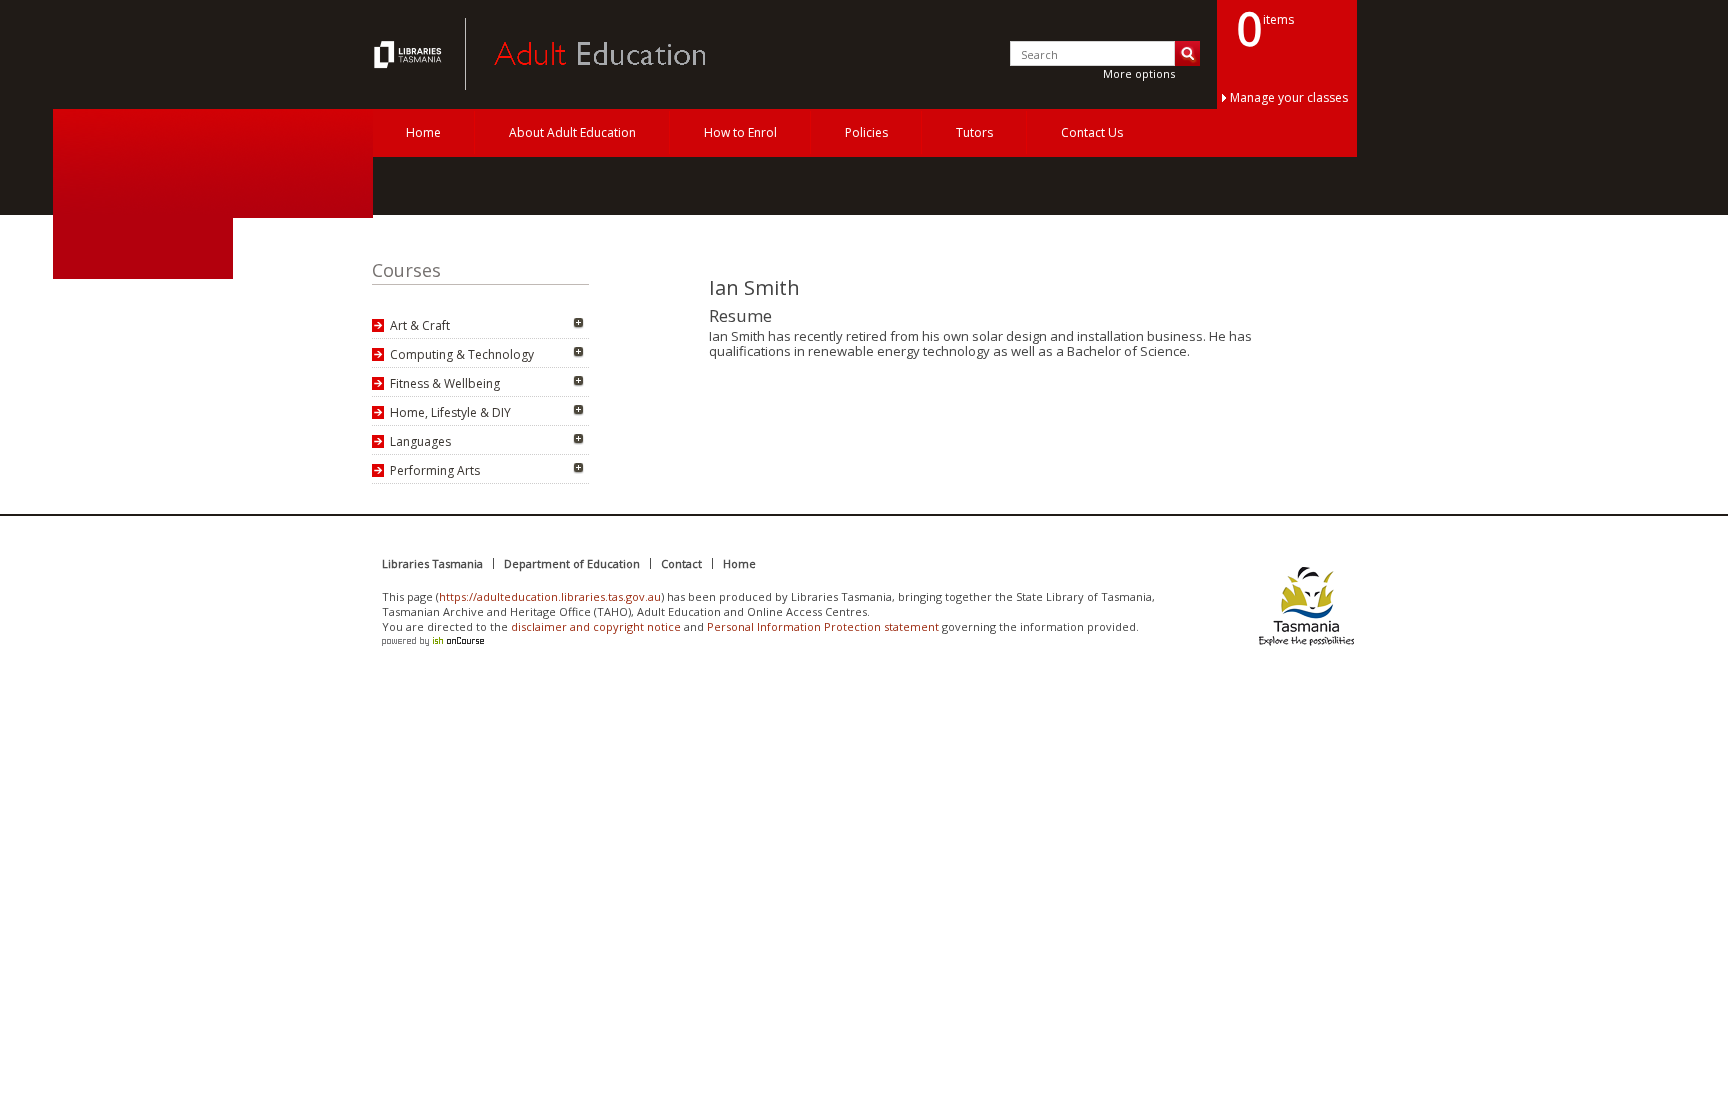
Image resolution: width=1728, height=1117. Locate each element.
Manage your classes (1289, 97)
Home (423, 132)
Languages (420, 441)
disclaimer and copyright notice (596, 626)
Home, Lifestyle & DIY (450, 412)
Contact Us (1092, 132)
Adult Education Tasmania (410, 54)
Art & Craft (420, 325)
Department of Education (572, 563)
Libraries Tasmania (432, 563)
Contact (681, 563)
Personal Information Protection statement (823, 626)
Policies (866, 132)
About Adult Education (572, 132)
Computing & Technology (462, 354)
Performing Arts (435, 470)
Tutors (974, 132)
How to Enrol (740, 132)
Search (1187, 53)
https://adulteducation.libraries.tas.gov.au (550, 596)
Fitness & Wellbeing (445, 383)
